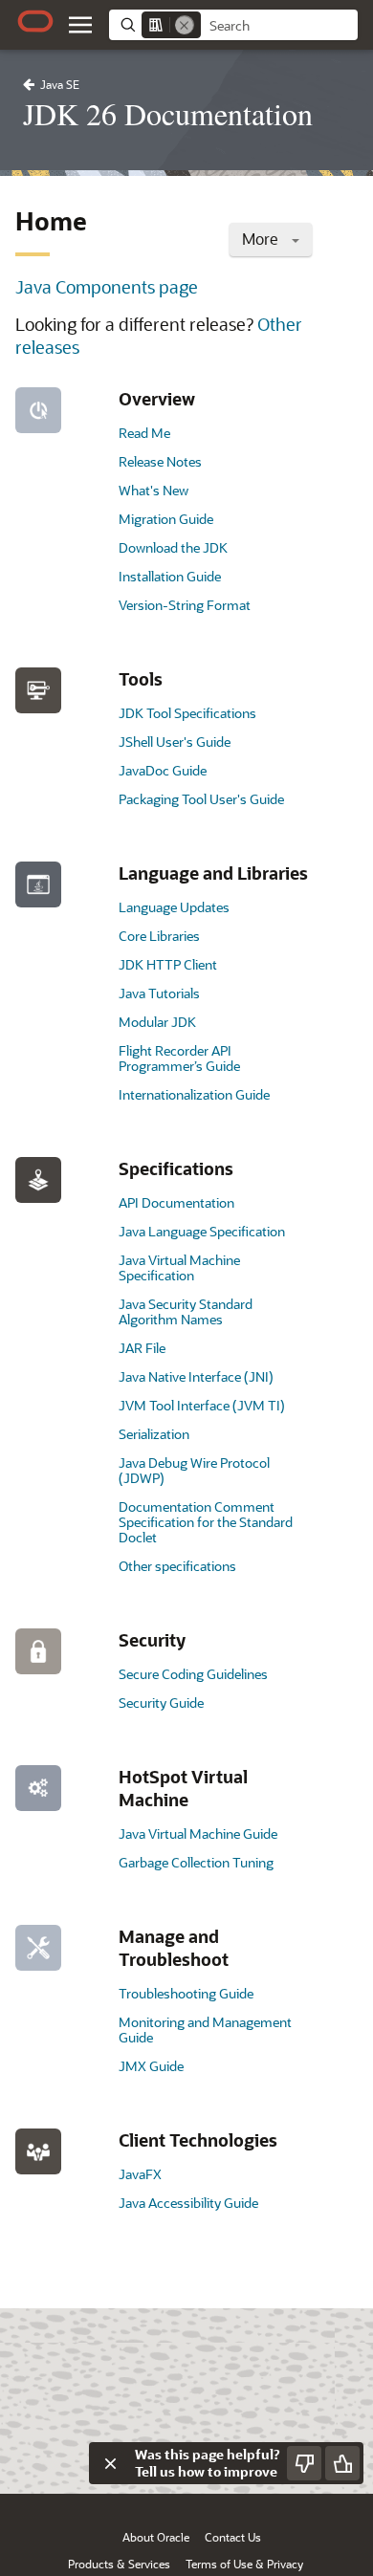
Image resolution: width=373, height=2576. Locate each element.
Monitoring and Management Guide (205, 2030)
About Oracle (156, 2537)
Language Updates (174, 907)
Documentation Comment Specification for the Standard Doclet (206, 1522)
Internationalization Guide (194, 1094)
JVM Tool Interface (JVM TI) (202, 1405)
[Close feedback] (110, 2463)
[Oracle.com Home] (35, 21)
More (262, 239)
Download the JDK (173, 547)
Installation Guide (170, 576)
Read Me (144, 433)
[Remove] (185, 25)
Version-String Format (185, 605)
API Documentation (176, 1202)
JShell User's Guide (175, 742)
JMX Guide (151, 2066)
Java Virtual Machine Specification (179, 1267)
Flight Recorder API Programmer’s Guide (179, 1058)
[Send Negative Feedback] (304, 2463)
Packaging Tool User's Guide (201, 799)
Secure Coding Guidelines (193, 1674)
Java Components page (107, 287)
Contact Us (233, 2537)
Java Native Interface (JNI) (196, 1376)
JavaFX (140, 2174)
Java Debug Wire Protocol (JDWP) (194, 1470)
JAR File (142, 1348)
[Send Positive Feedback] (342, 2463)
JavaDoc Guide (163, 770)
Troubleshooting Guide (186, 1993)
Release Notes (160, 461)
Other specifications (177, 1566)
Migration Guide (166, 519)
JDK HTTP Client (168, 964)
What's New (154, 490)
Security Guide (161, 1703)
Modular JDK (157, 1022)
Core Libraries (159, 936)
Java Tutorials (159, 993)
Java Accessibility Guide (188, 2203)
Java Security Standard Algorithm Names (186, 1311)
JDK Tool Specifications (187, 713)
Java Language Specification (202, 1231)
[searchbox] (279, 26)
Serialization (154, 1434)
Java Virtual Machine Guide (198, 1834)
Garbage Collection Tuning (196, 1862)
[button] (80, 25)
